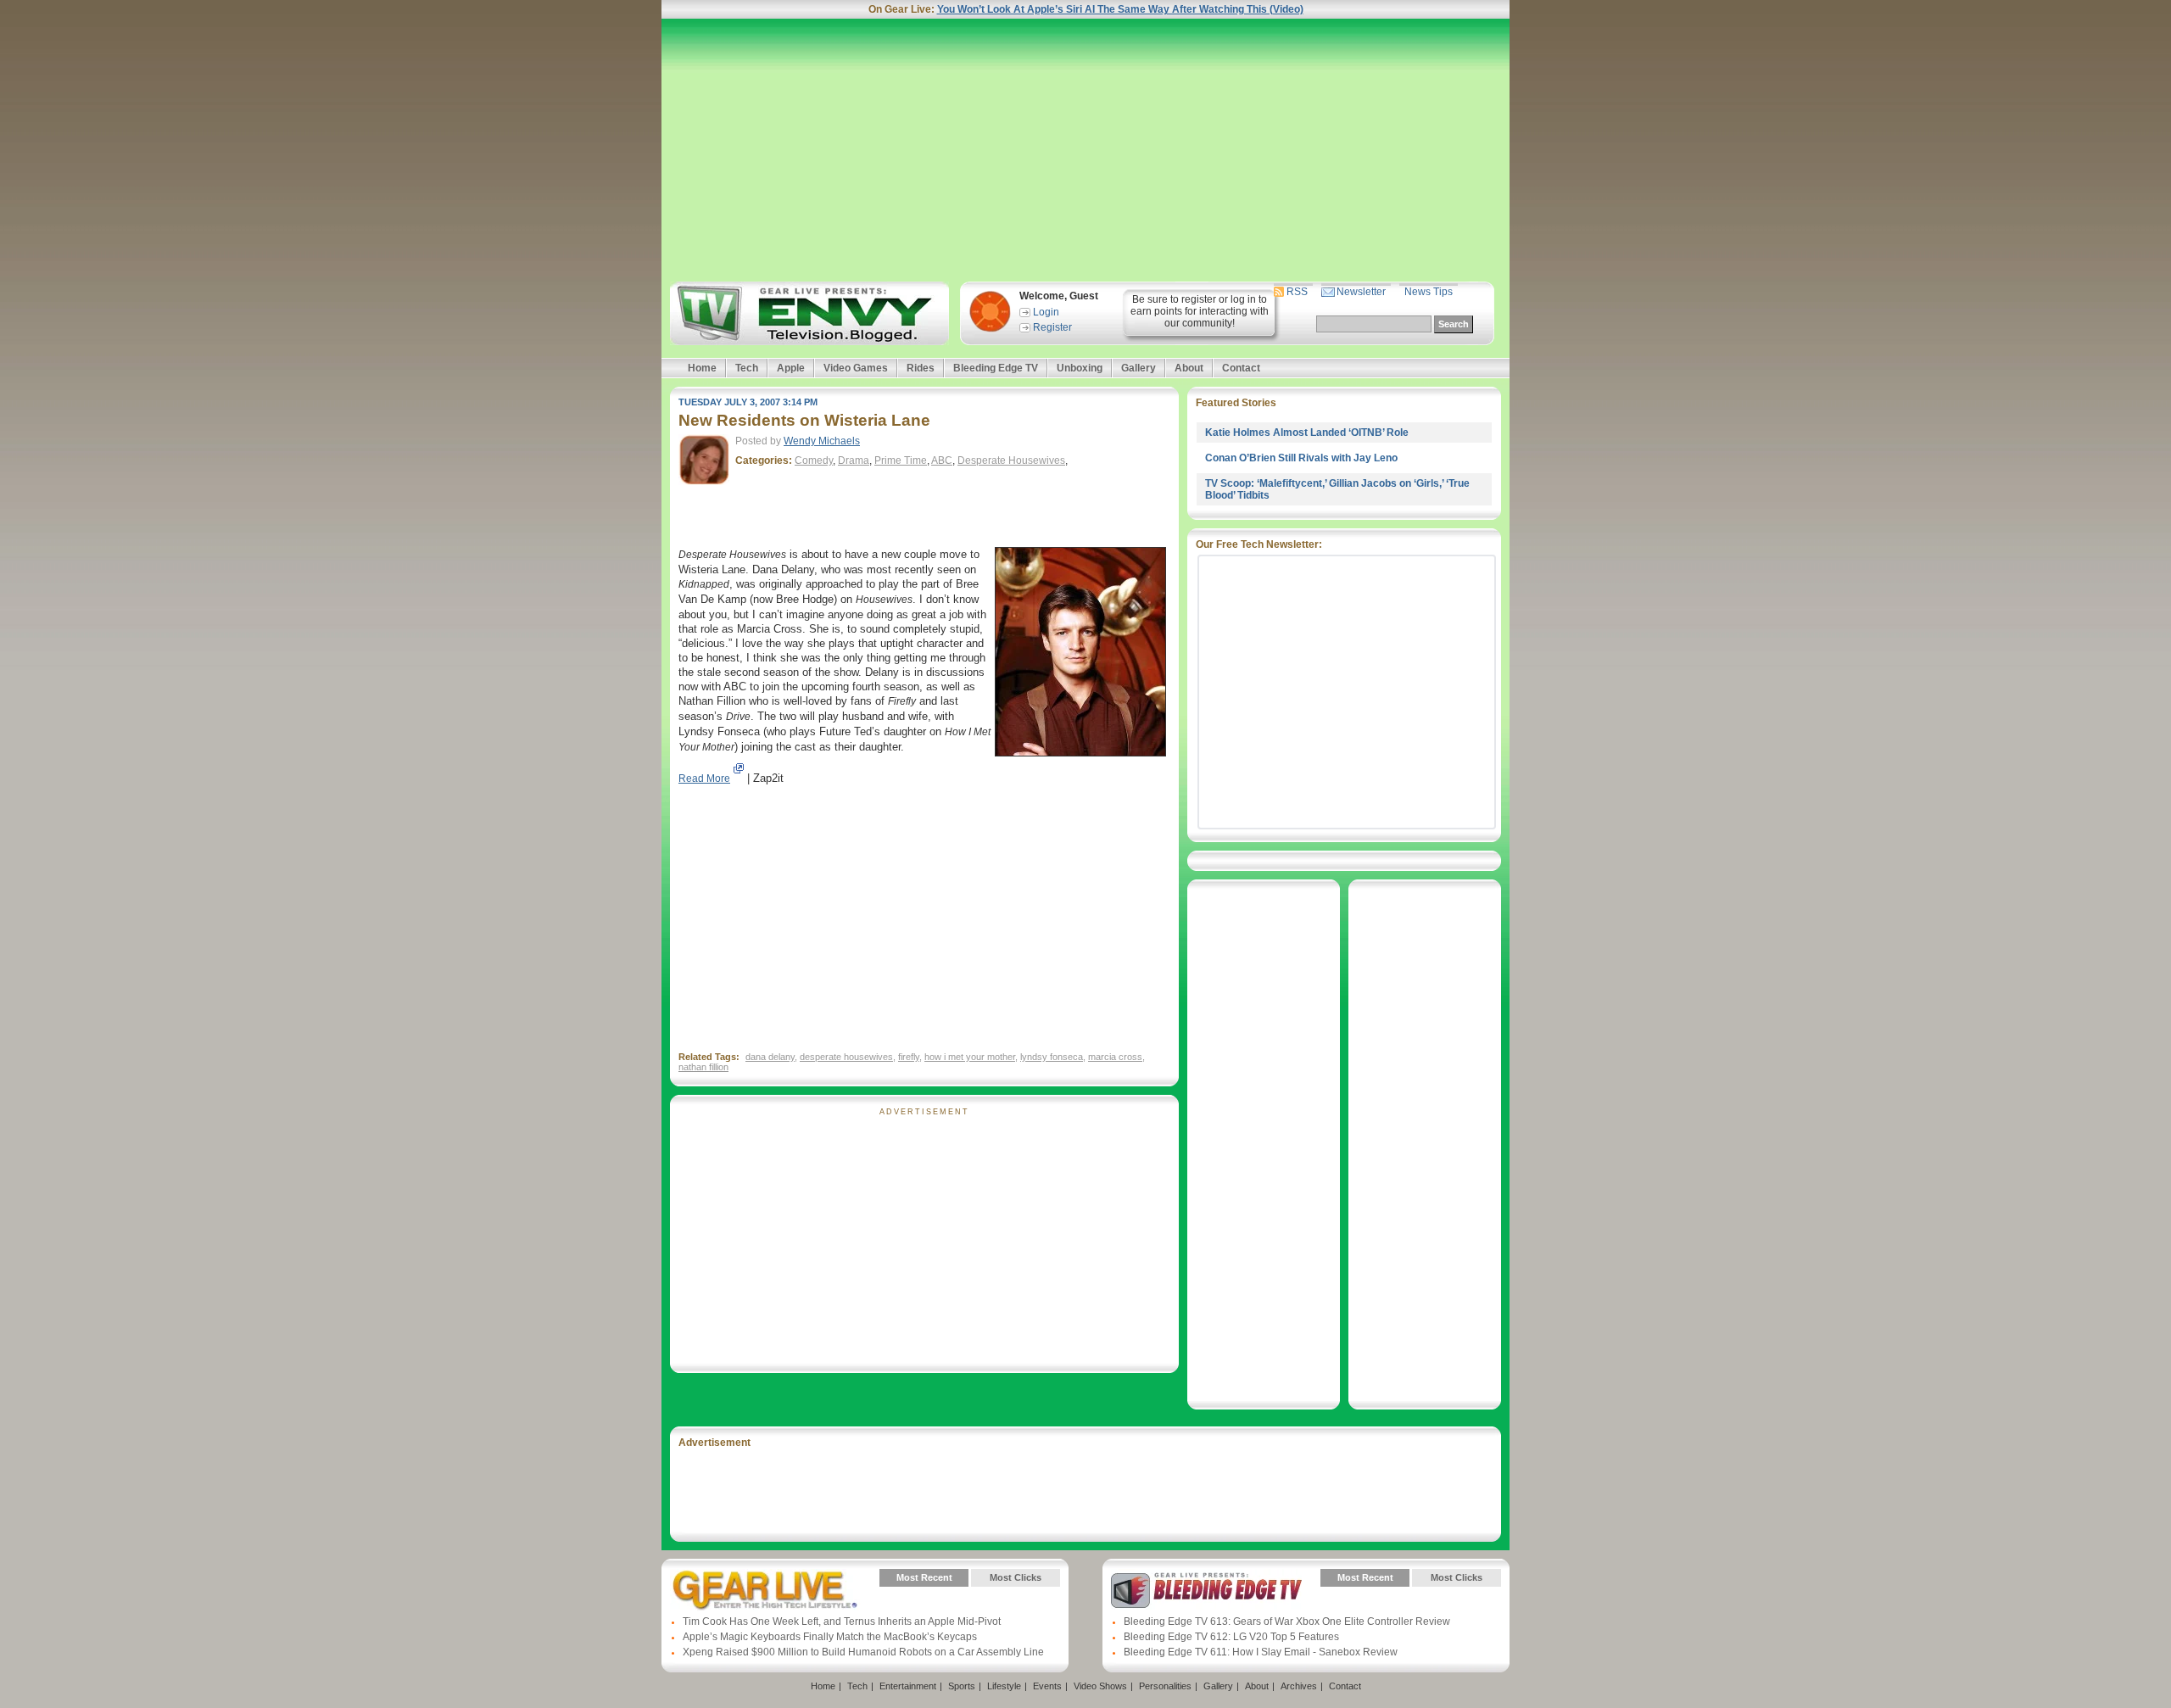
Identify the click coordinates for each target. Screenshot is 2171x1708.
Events (1047, 1686)
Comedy (814, 460)
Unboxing (1080, 368)
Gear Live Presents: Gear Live (765, 1590)
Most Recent (924, 1577)
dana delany (770, 1057)
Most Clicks (1016, 1577)
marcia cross (1115, 1057)
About (1189, 368)
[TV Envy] (807, 313)
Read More (704, 779)
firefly (909, 1057)
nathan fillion (703, 1067)
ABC (942, 460)
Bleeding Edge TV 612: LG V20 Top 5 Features (1231, 1637)
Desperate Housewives (1011, 460)
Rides (921, 368)
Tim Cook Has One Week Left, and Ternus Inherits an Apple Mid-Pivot (842, 1621)
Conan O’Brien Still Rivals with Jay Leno (1301, 458)
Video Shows (1100, 1686)
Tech (747, 368)
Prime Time (901, 460)
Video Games (856, 368)
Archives (1299, 1686)
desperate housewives (846, 1057)
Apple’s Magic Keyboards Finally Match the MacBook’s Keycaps (830, 1637)
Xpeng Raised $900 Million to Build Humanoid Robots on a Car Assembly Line (863, 1652)
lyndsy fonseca (1052, 1057)
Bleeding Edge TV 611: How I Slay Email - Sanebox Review (1261, 1652)
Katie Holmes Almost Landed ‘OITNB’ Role (1307, 433)
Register (1052, 327)
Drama (854, 460)
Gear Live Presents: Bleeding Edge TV (1206, 1590)
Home (702, 368)
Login (1046, 312)
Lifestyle (1004, 1686)
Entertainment (908, 1686)
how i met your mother (970, 1057)
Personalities (1165, 1686)
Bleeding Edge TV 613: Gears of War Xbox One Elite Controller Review (1287, 1621)
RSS (1297, 292)
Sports (962, 1686)
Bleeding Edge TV (996, 368)
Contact (1241, 368)
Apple (791, 368)
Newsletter (1361, 292)
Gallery (1139, 368)
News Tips (1429, 292)
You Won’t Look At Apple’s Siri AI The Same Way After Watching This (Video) (1120, 9)
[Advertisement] (1085, 150)
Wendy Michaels (822, 441)
